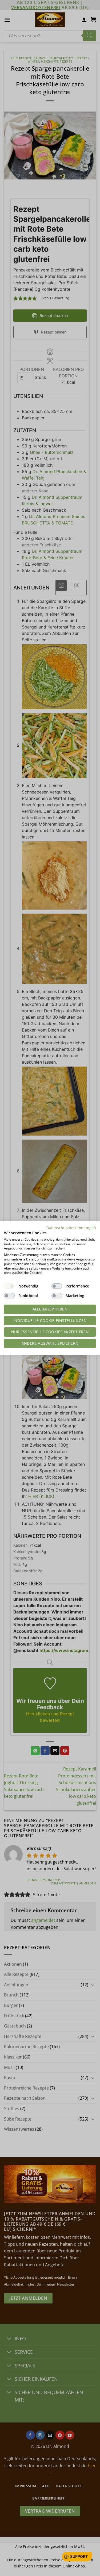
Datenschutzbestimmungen (71, 1228)
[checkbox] (9, 1286)
